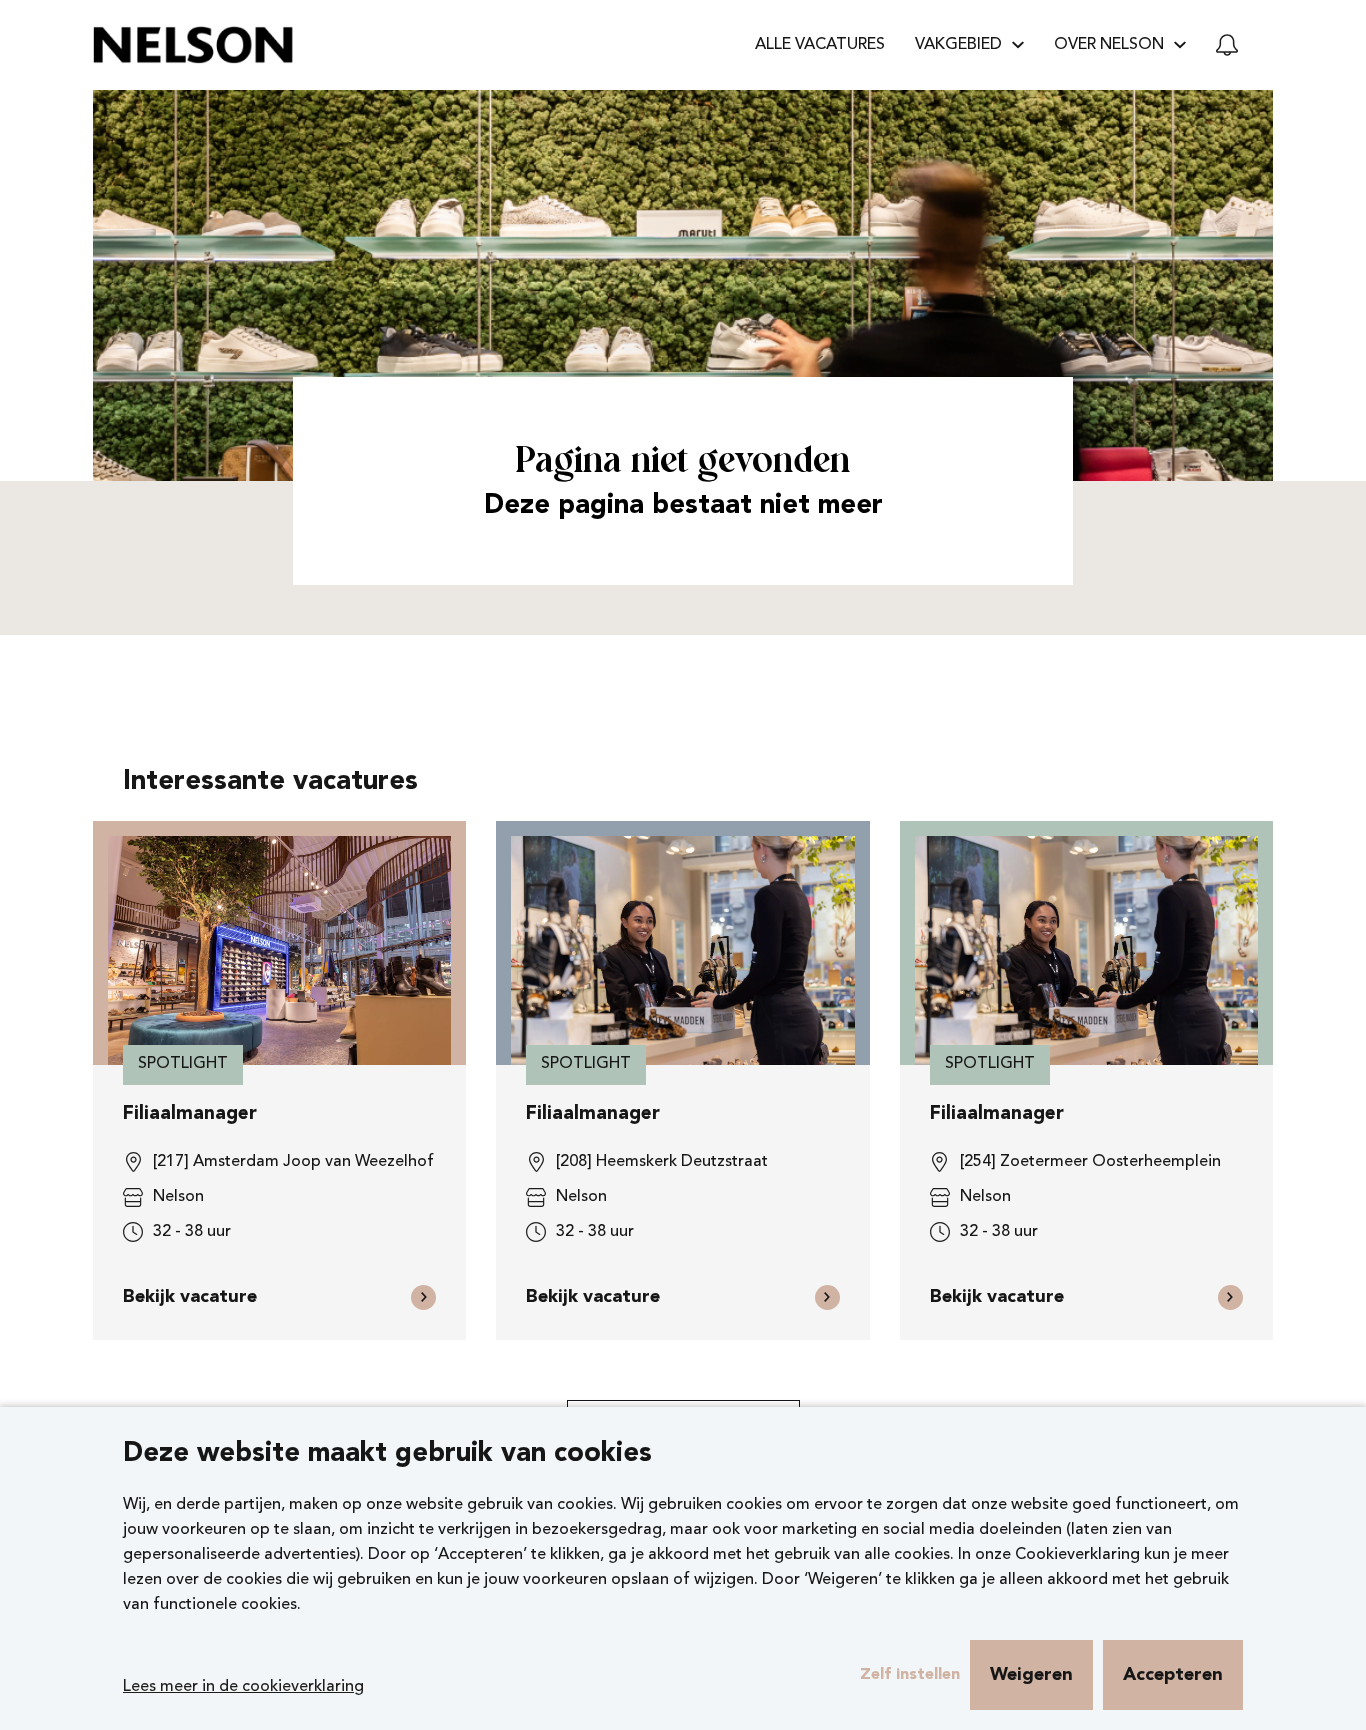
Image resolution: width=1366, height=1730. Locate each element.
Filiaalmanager (190, 1114)
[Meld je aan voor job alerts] (1227, 45)
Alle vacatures (820, 45)
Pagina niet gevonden (683, 462)
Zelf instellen (910, 1675)
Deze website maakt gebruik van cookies (387, 1454)
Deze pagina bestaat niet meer (683, 506)
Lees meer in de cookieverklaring (243, 1687)
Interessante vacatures (270, 782)
